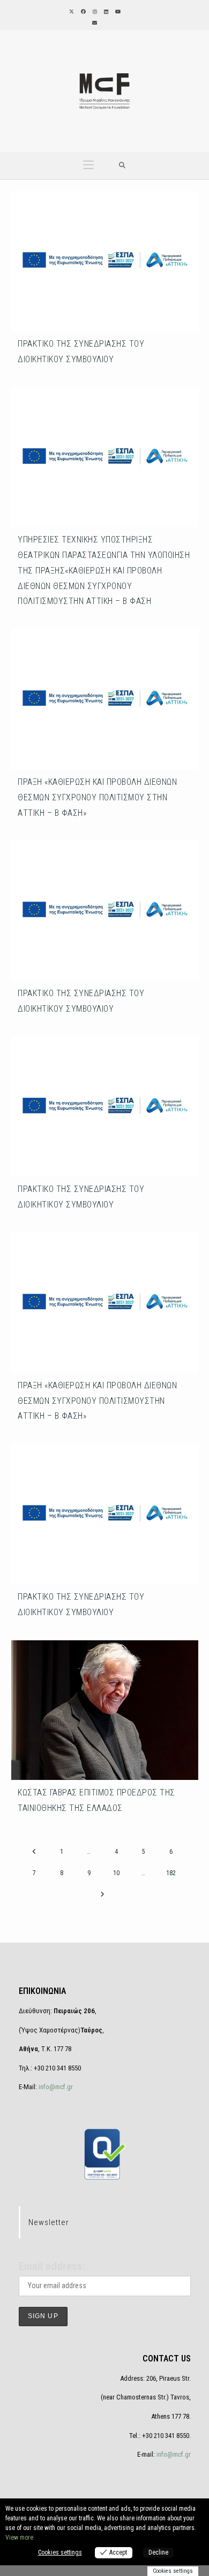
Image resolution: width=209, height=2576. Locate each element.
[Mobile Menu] (88, 166)
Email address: (52, 2266)
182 (171, 1873)
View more (19, 2537)
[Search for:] (122, 166)
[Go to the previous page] (34, 1852)
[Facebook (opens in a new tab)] (83, 12)
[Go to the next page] (102, 1894)
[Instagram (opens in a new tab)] (94, 12)
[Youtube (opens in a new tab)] (117, 12)
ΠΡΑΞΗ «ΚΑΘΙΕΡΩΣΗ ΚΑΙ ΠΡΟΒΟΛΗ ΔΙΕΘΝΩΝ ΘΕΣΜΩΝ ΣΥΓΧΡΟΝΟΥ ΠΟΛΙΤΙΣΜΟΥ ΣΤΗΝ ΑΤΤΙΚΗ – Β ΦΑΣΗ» (97, 797)
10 (116, 1873)
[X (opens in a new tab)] (71, 12)
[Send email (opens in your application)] (94, 23)
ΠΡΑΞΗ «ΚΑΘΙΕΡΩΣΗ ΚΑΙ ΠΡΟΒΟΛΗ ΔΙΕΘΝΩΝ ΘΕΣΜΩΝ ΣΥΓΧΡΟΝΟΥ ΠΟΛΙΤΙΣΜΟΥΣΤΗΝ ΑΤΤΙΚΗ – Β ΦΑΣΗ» (97, 1401)
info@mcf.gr (55, 2087)
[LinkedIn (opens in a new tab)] (105, 12)
